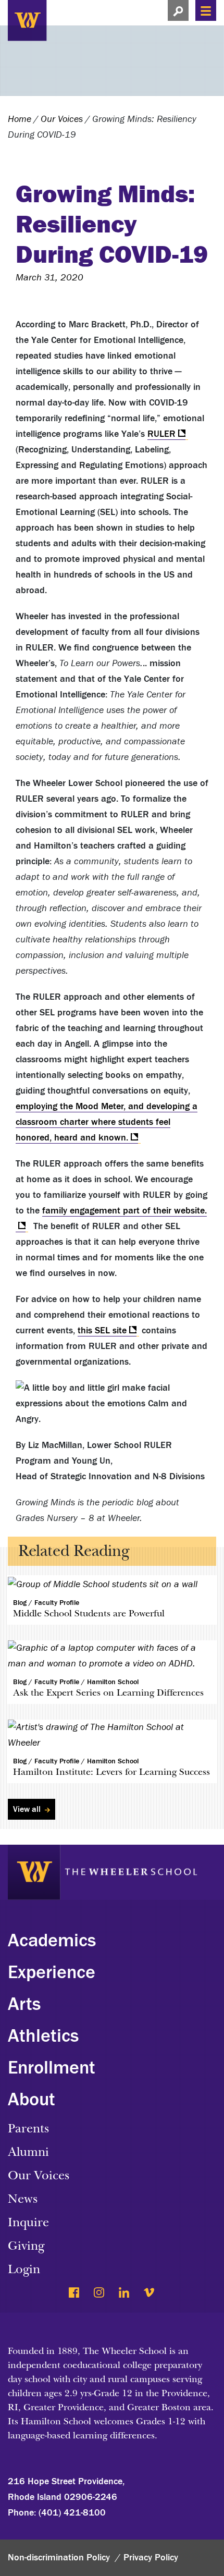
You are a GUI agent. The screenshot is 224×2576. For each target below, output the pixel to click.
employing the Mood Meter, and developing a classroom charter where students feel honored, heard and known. (107, 1122)
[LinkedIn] (125, 2293)
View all (28, 1809)
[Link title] (78, 19)
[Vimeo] (150, 2293)
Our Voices (62, 119)
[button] (178, 10)
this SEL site (102, 1330)
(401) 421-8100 (72, 2513)
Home (20, 119)
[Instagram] (100, 2293)
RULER (161, 434)
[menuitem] (112, 1947)
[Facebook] (75, 2293)
